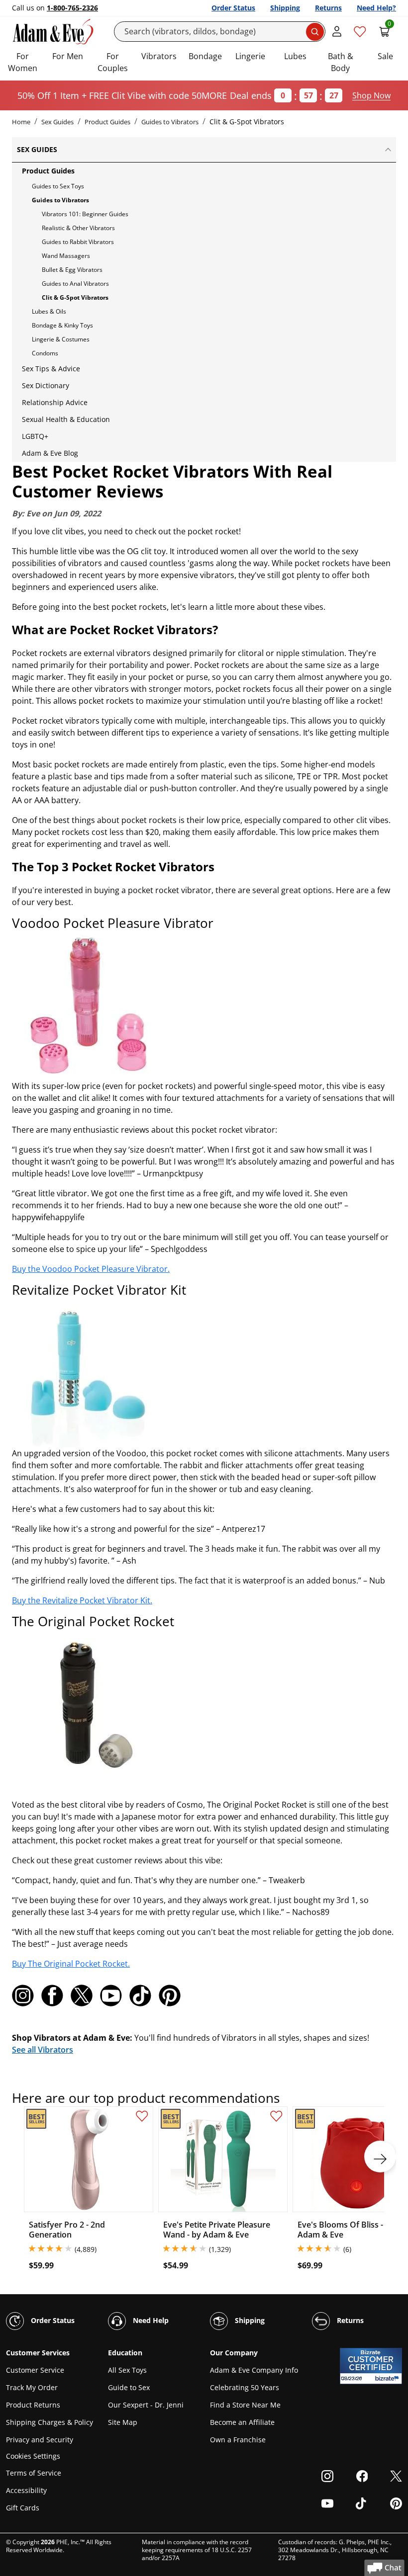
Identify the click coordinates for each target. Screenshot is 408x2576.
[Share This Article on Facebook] (52, 1995)
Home (21, 122)
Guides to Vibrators (170, 122)
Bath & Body (341, 62)
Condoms (45, 353)
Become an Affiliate (242, 2422)
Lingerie (250, 56)
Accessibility (26, 2490)
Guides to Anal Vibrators (75, 284)
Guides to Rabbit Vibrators (78, 242)
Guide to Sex (129, 2387)
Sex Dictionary (46, 385)
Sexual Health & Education (66, 419)
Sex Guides (57, 122)
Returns (328, 8)
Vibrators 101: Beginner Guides (85, 214)
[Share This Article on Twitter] (82, 1995)
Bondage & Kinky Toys (62, 325)
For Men (68, 56)
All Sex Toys (127, 2370)
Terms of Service (34, 2473)
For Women (23, 62)
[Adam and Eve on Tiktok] (140, 1995)
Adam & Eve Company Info (254, 2370)
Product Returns (33, 2405)
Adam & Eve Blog (50, 453)
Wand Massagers (66, 256)
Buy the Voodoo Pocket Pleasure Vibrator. (91, 1269)
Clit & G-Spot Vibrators (75, 297)
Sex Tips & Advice (51, 369)
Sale (385, 56)
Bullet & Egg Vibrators (72, 270)
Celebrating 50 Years (245, 2387)
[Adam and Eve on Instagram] (23, 1995)
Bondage (205, 56)
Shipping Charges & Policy (50, 2422)
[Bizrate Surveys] (388, 2378)
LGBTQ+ (35, 436)
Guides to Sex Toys (58, 186)
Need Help (150, 2320)
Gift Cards (23, 2508)
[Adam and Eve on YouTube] (111, 1995)
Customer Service (35, 2370)
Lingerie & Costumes (61, 339)
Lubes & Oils (49, 311)
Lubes (295, 56)
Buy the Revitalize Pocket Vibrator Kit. (82, 1600)
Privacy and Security (40, 2440)
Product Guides (107, 122)
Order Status (233, 8)
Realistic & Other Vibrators (78, 228)
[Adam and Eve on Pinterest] (170, 1995)
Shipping (285, 8)
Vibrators (159, 56)
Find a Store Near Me (245, 2405)
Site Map (123, 2422)
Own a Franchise (238, 2440)
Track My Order (32, 2387)
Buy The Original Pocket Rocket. (71, 1964)
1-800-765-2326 (72, 8)
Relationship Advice (55, 402)
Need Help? (376, 8)
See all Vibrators (43, 2050)
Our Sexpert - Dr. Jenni (146, 2405)
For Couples (113, 62)
